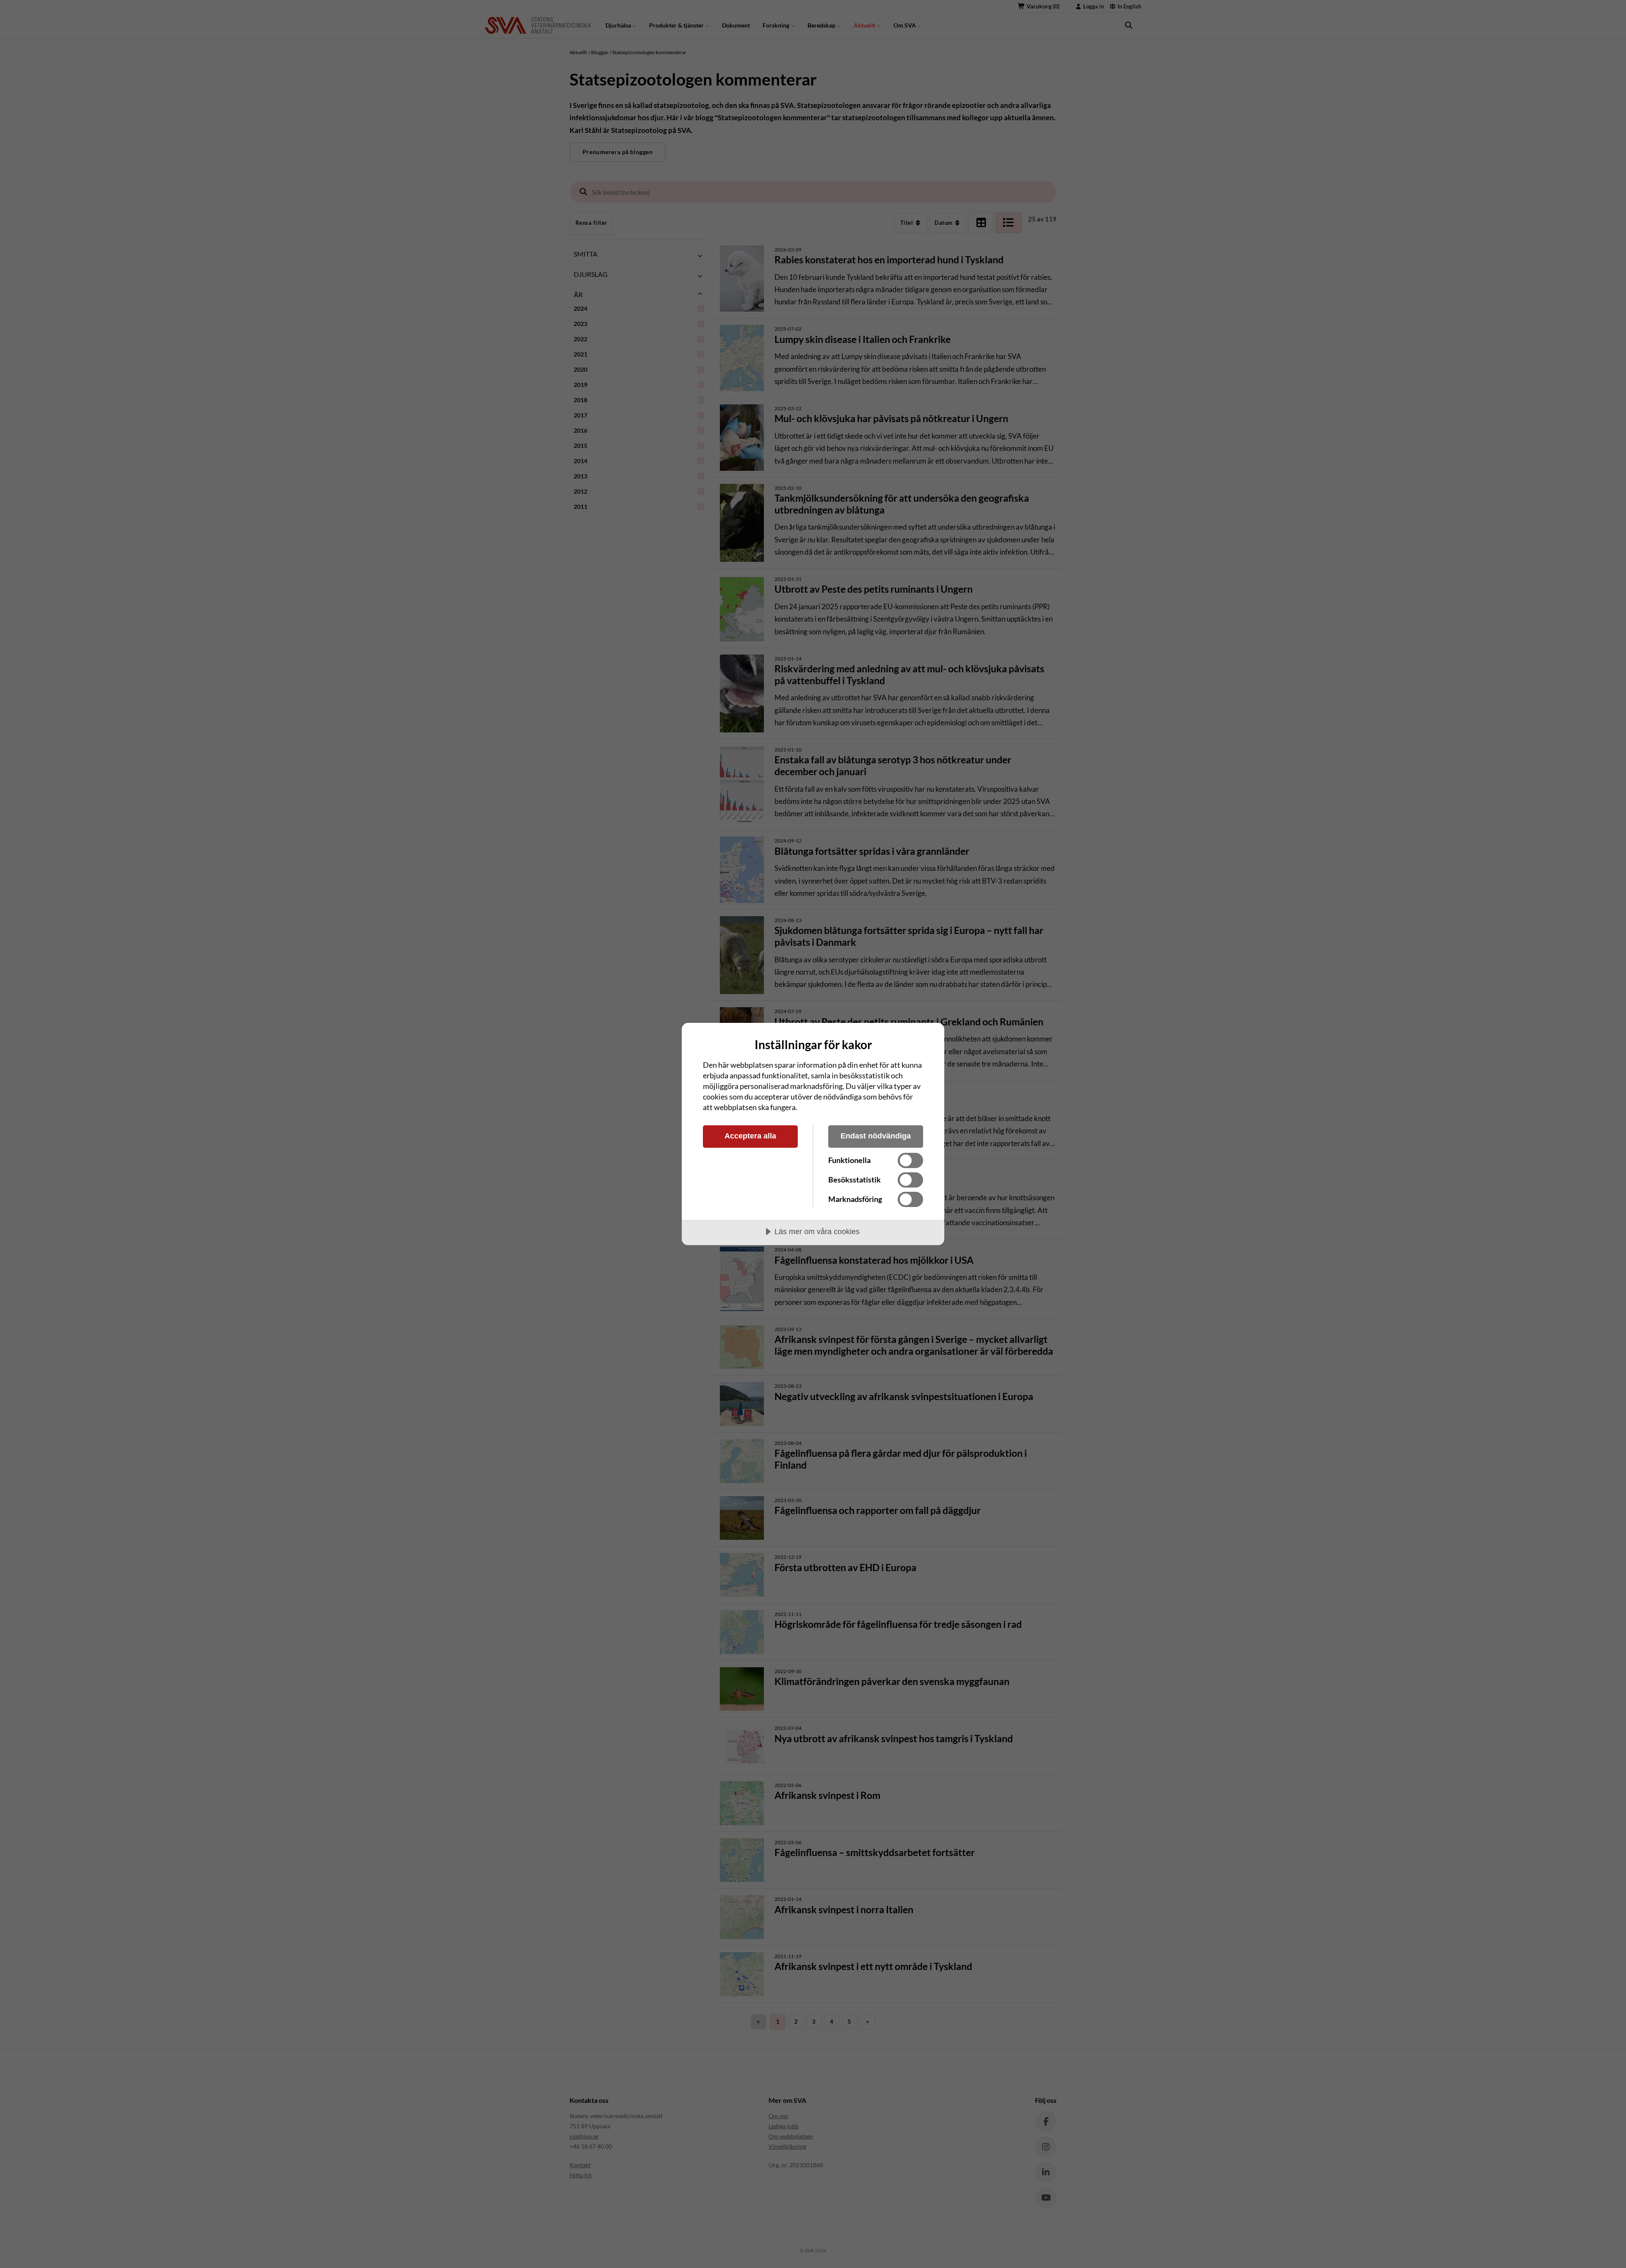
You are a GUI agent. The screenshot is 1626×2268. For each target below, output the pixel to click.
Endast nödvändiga (876, 1136)
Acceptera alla (750, 1136)
